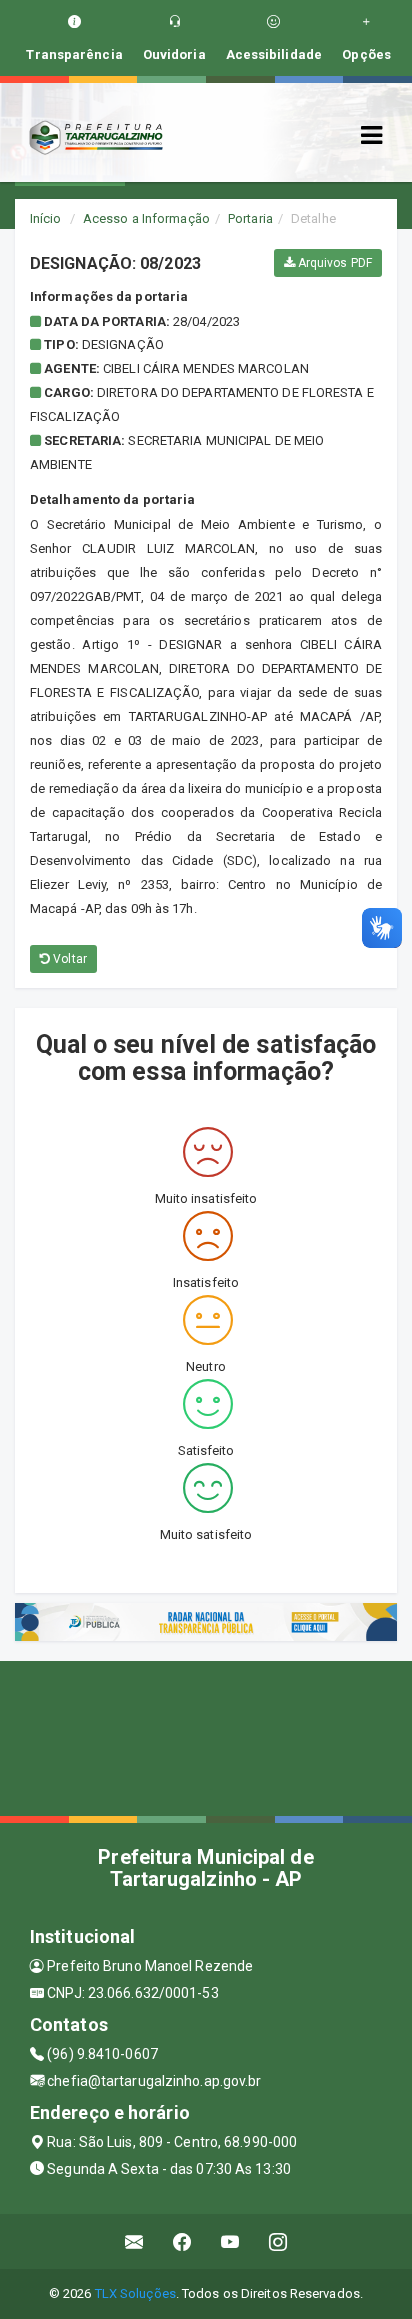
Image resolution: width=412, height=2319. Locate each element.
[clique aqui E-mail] (134, 2241)
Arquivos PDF (333, 263)
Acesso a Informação (146, 218)
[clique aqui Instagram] (278, 2241)
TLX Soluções (135, 2293)
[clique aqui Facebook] (182, 2241)
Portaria (250, 218)
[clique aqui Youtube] (230, 2241)
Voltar (68, 959)
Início (46, 218)
